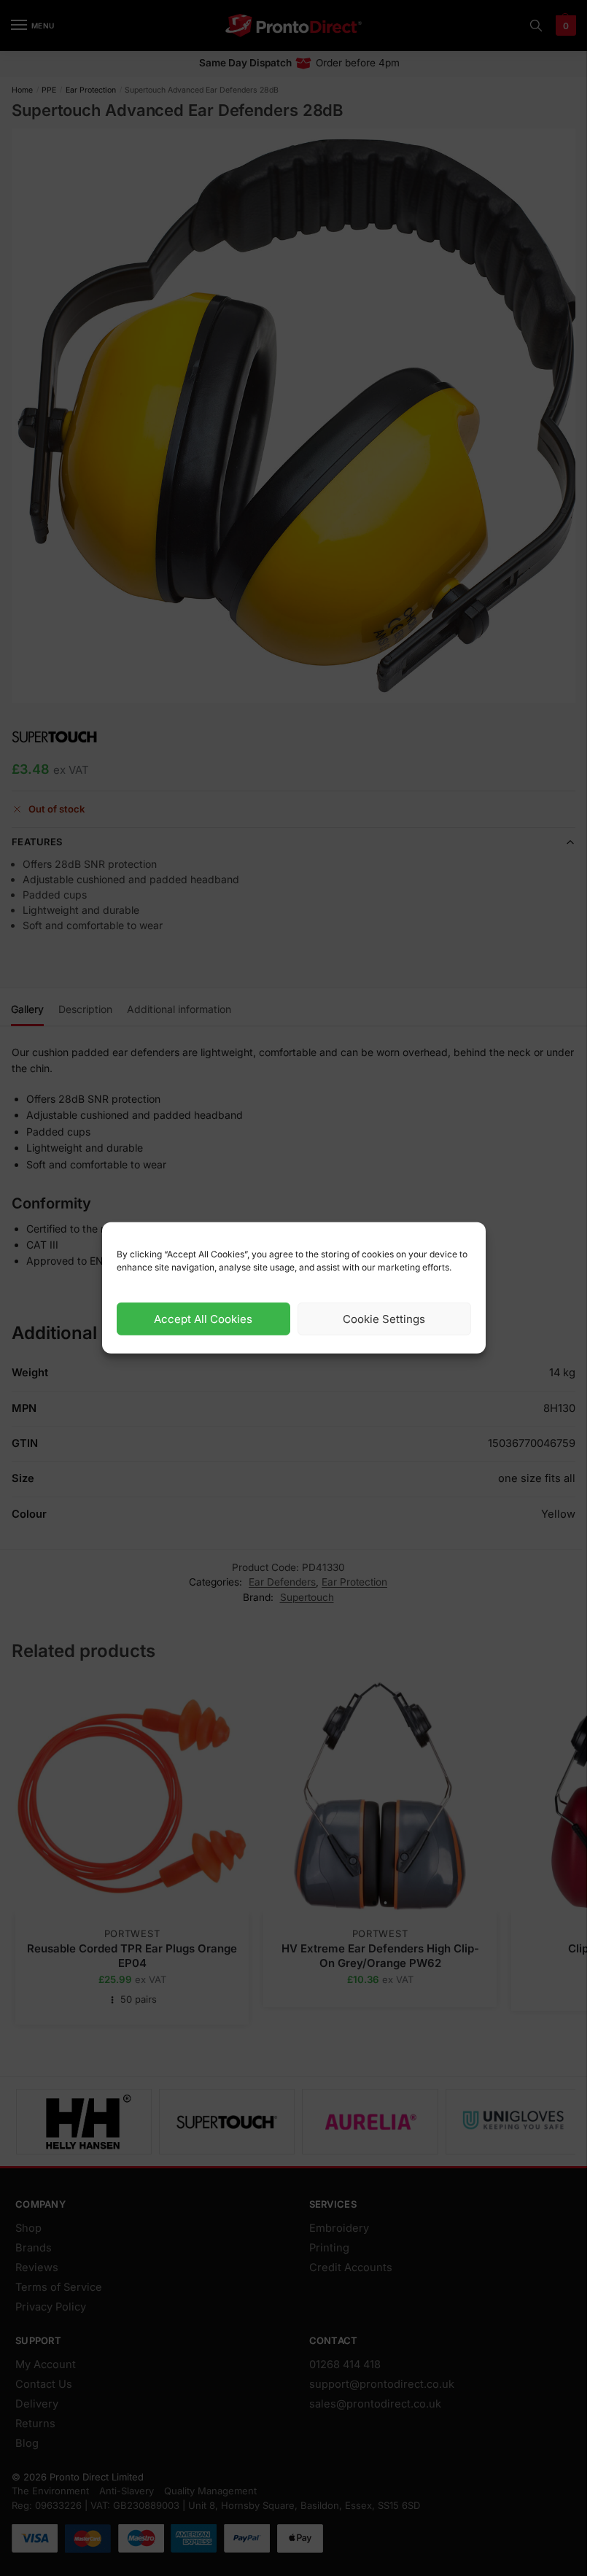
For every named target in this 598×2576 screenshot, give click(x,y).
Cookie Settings (384, 1319)
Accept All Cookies (203, 1319)
